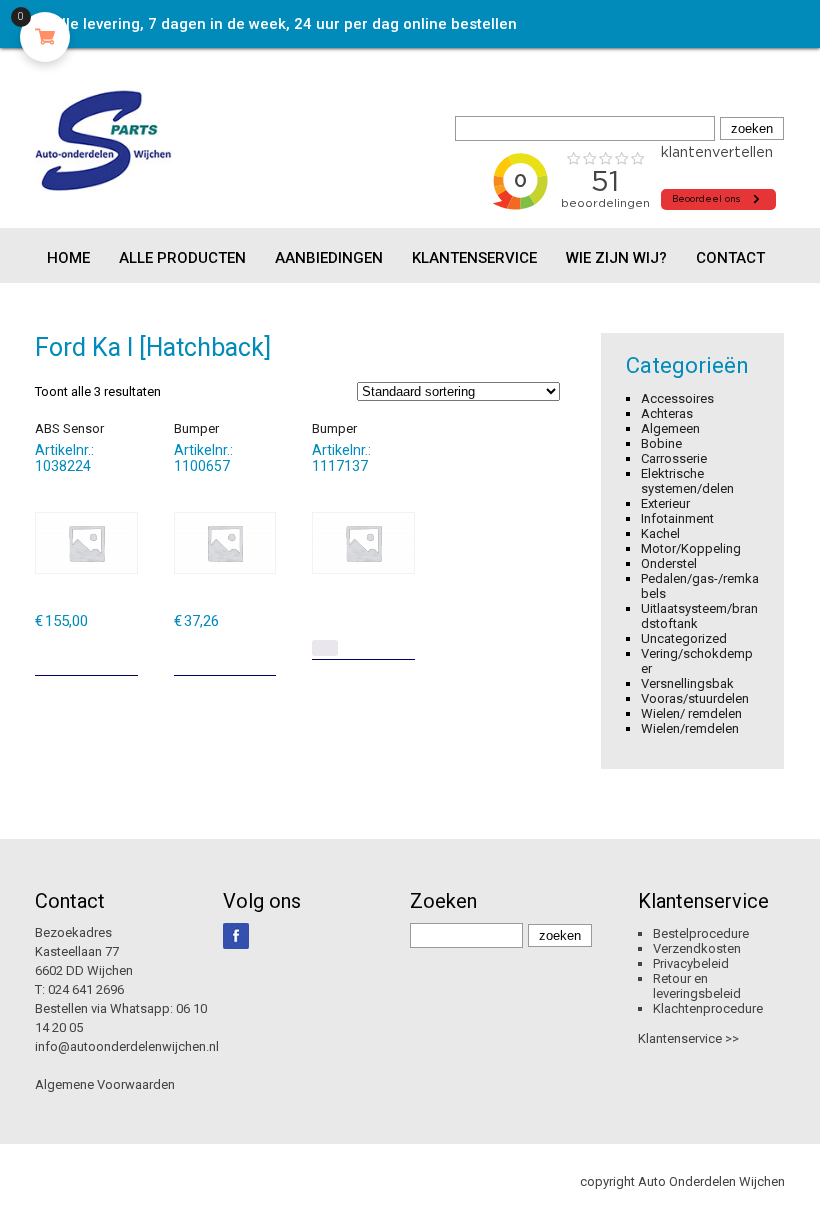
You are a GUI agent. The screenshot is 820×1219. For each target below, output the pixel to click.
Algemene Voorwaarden (105, 1084)
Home (68, 258)
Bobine (661, 443)
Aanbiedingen (329, 258)
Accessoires (677, 398)
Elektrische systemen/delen (687, 481)
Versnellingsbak (687, 683)
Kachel (660, 533)
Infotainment (677, 518)
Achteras (667, 413)
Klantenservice (474, 258)
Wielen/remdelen (690, 728)
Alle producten (182, 258)
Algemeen (670, 428)
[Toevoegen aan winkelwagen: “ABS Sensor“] (125, 653)
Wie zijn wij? (616, 258)
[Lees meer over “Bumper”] (325, 648)
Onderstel (669, 563)
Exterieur (665, 503)
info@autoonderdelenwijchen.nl (127, 1046)
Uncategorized (684, 638)
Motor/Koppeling (691, 548)
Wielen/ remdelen (691, 713)
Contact (730, 258)
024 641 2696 (86, 989)
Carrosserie (674, 458)
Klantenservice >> (688, 1038)
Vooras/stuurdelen (695, 698)
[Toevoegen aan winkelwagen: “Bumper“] (263, 653)
